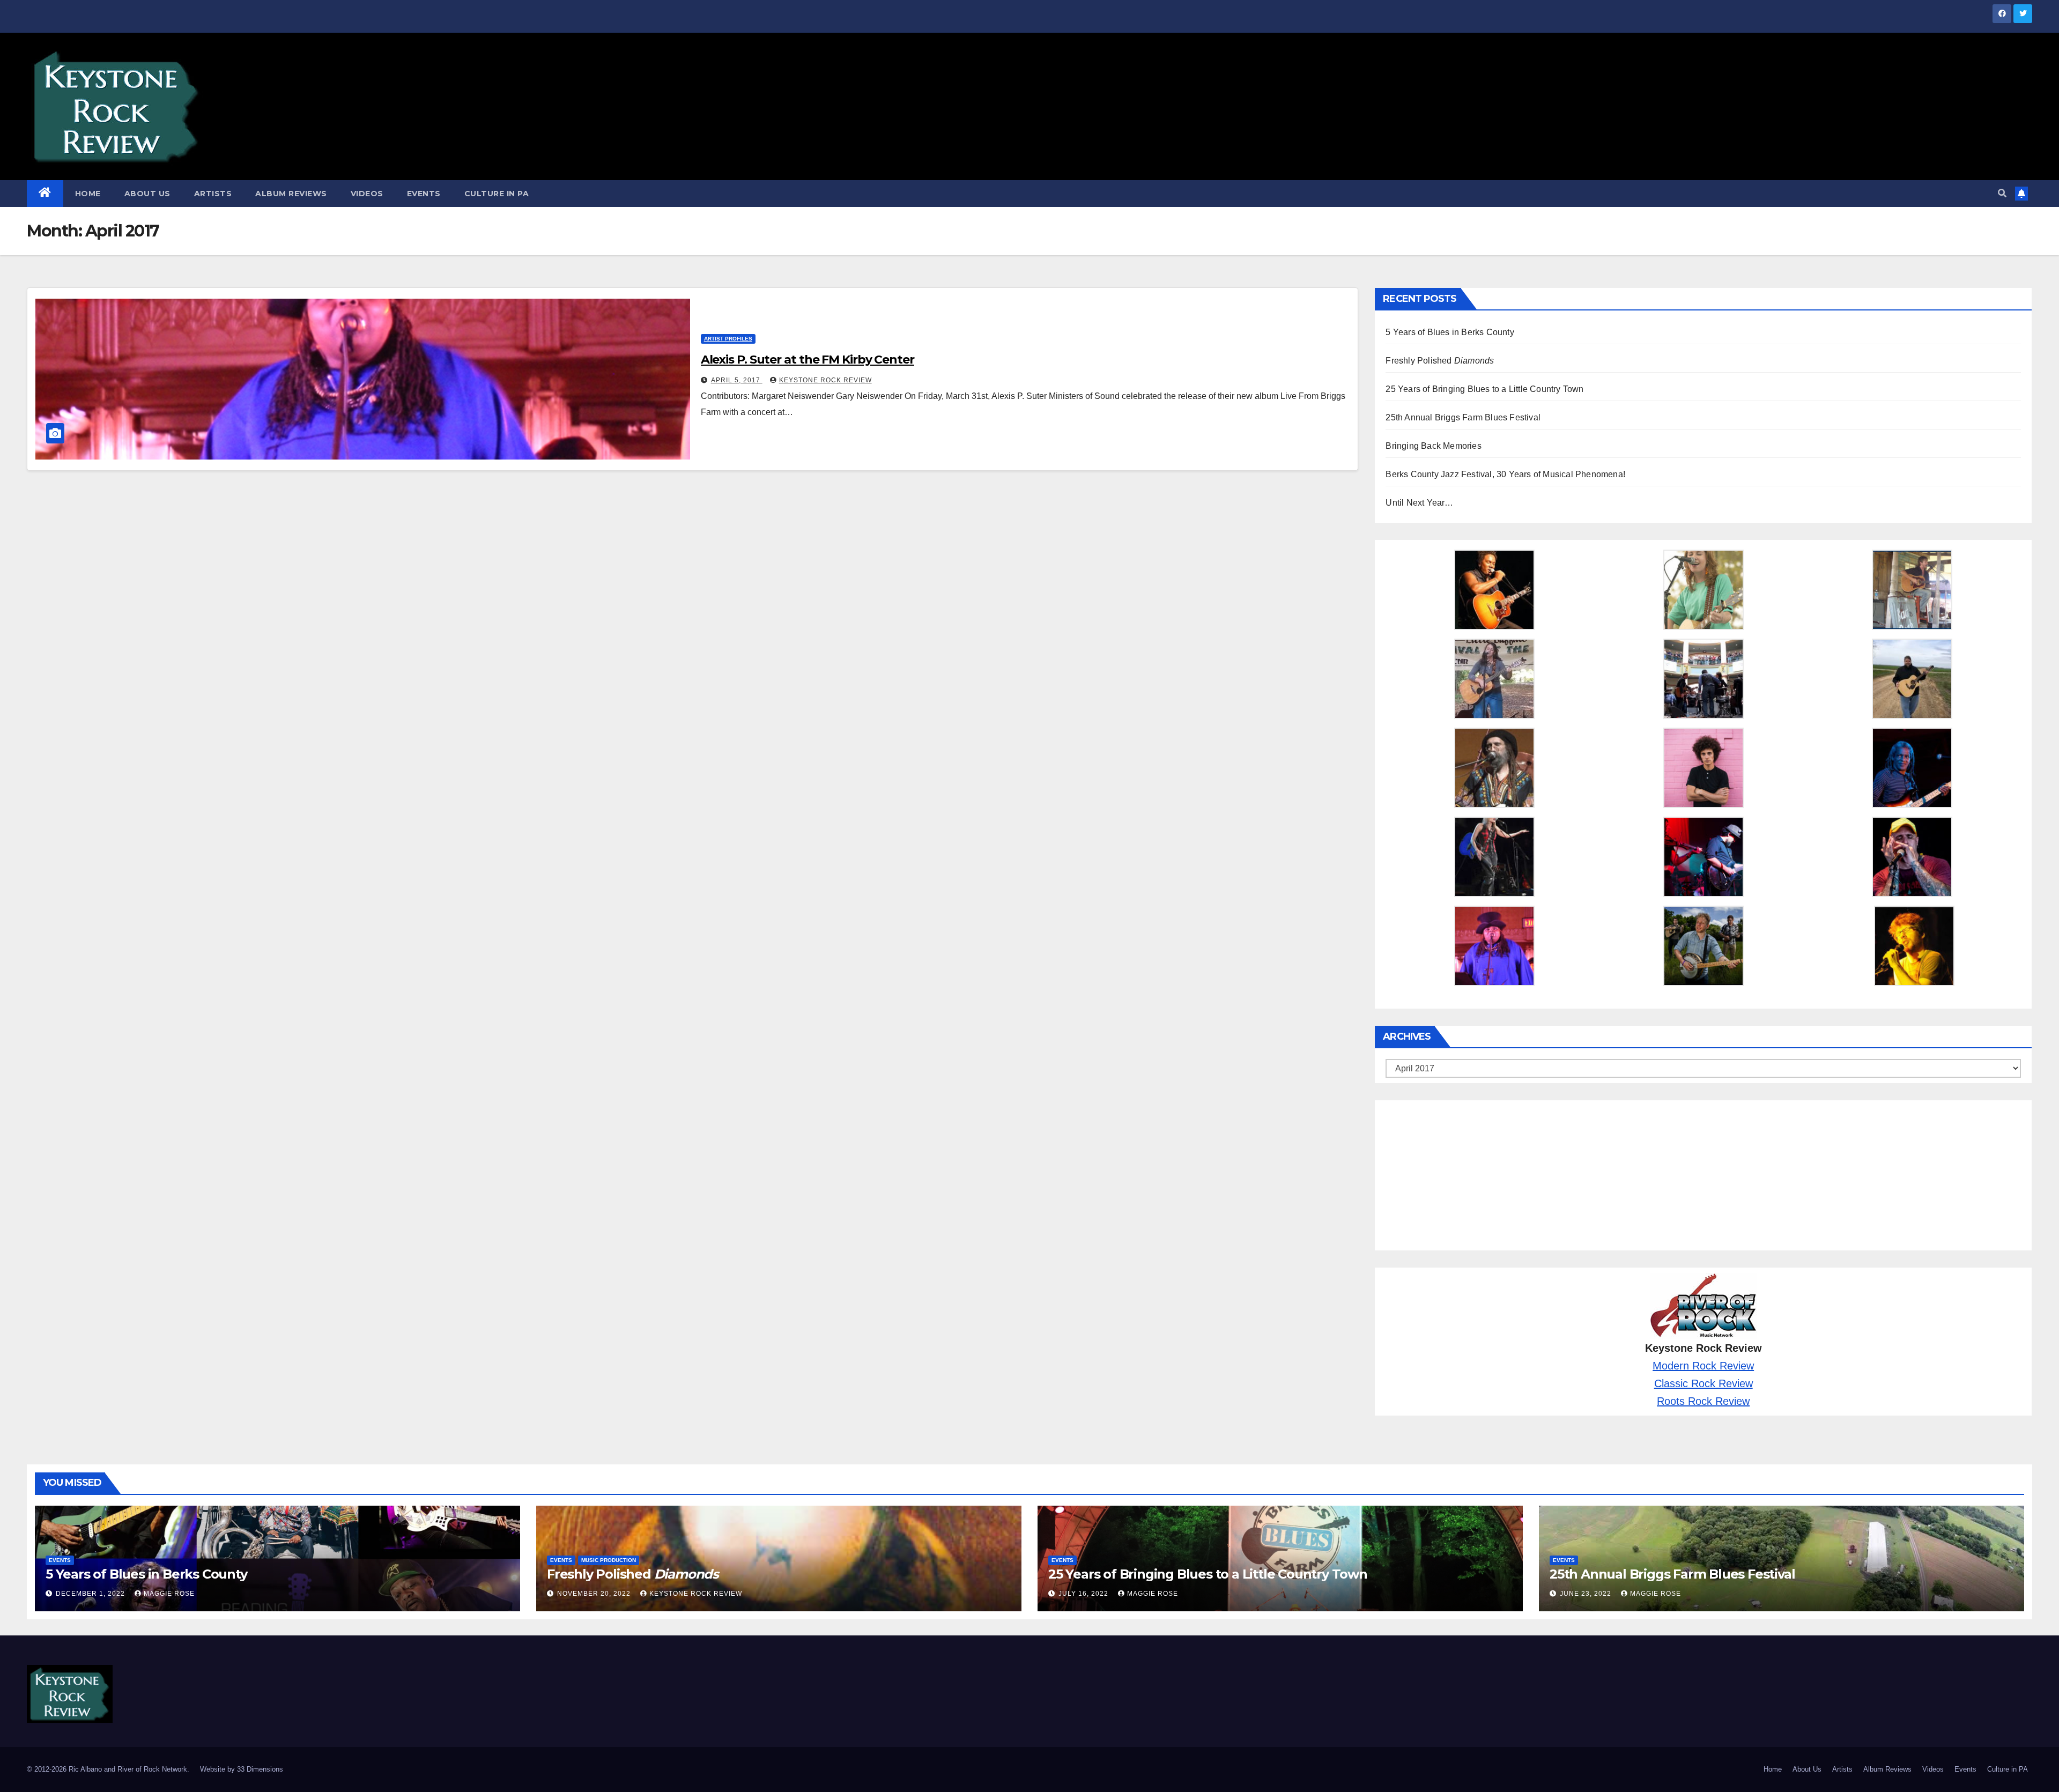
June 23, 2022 (1587, 1594)
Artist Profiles (728, 339)
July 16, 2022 (1084, 1594)
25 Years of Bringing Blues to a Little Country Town (1484, 389)
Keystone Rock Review (825, 380)
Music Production (609, 1560)
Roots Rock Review (1703, 1401)
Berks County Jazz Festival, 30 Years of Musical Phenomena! (1505, 474)
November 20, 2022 (595, 1594)
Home (88, 194)
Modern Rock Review (1703, 1366)
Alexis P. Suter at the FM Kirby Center (808, 360)
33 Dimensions (260, 1769)
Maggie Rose (169, 1594)
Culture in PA (497, 194)
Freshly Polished (1440, 361)
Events (424, 194)
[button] (2002, 193)
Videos (367, 194)
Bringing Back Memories (1433, 446)
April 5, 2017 (737, 380)
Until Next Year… (1419, 503)
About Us (147, 194)
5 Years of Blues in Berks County (1450, 332)
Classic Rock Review (1704, 1383)
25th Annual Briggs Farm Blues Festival (1463, 417)
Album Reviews (291, 194)
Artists (213, 194)
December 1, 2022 (91, 1594)
